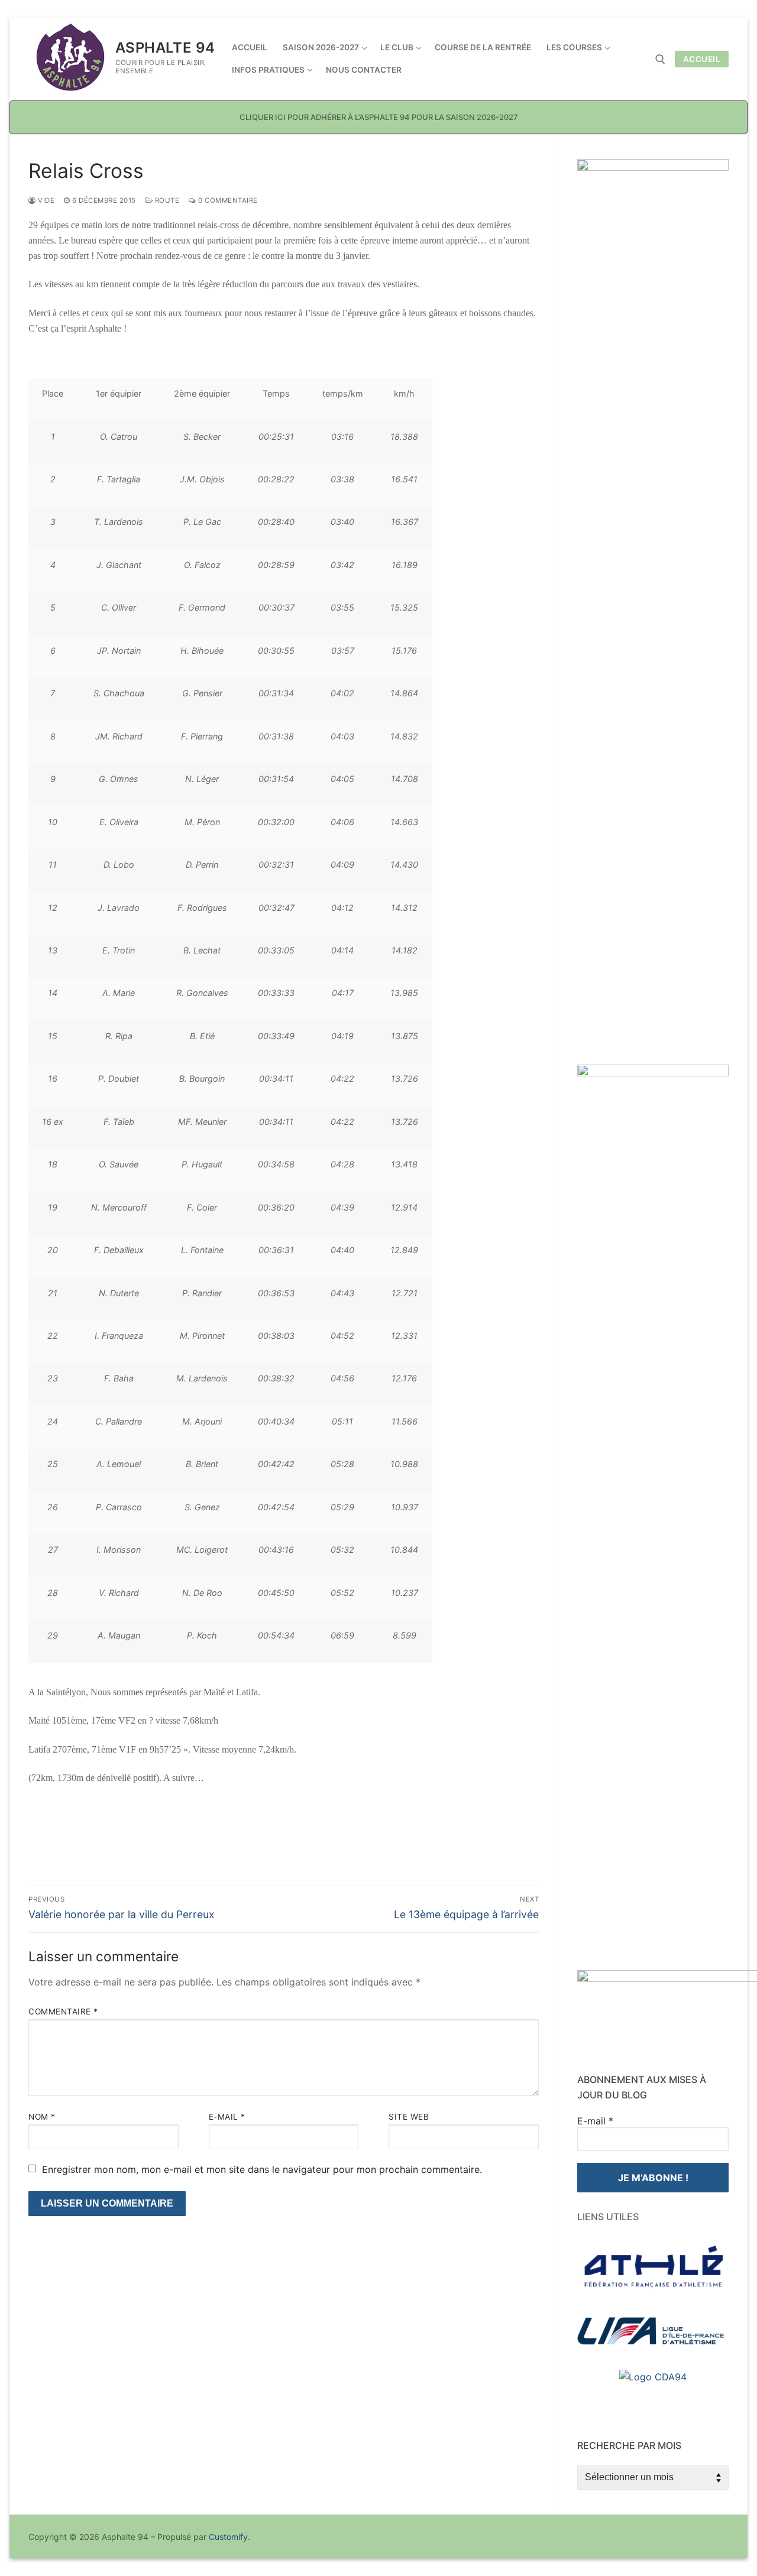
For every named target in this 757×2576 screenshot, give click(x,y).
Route (166, 200)
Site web (409, 2117)
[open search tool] (660, 59)
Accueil (702, 59)
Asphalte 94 (165, 48)
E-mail (227, 2117)
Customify (228, 2537)
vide (45, 200)
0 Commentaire (227, 200)
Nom (42, 2117)
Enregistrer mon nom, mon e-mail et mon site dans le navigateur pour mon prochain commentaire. (262, 2169)
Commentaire (63, 2012)
